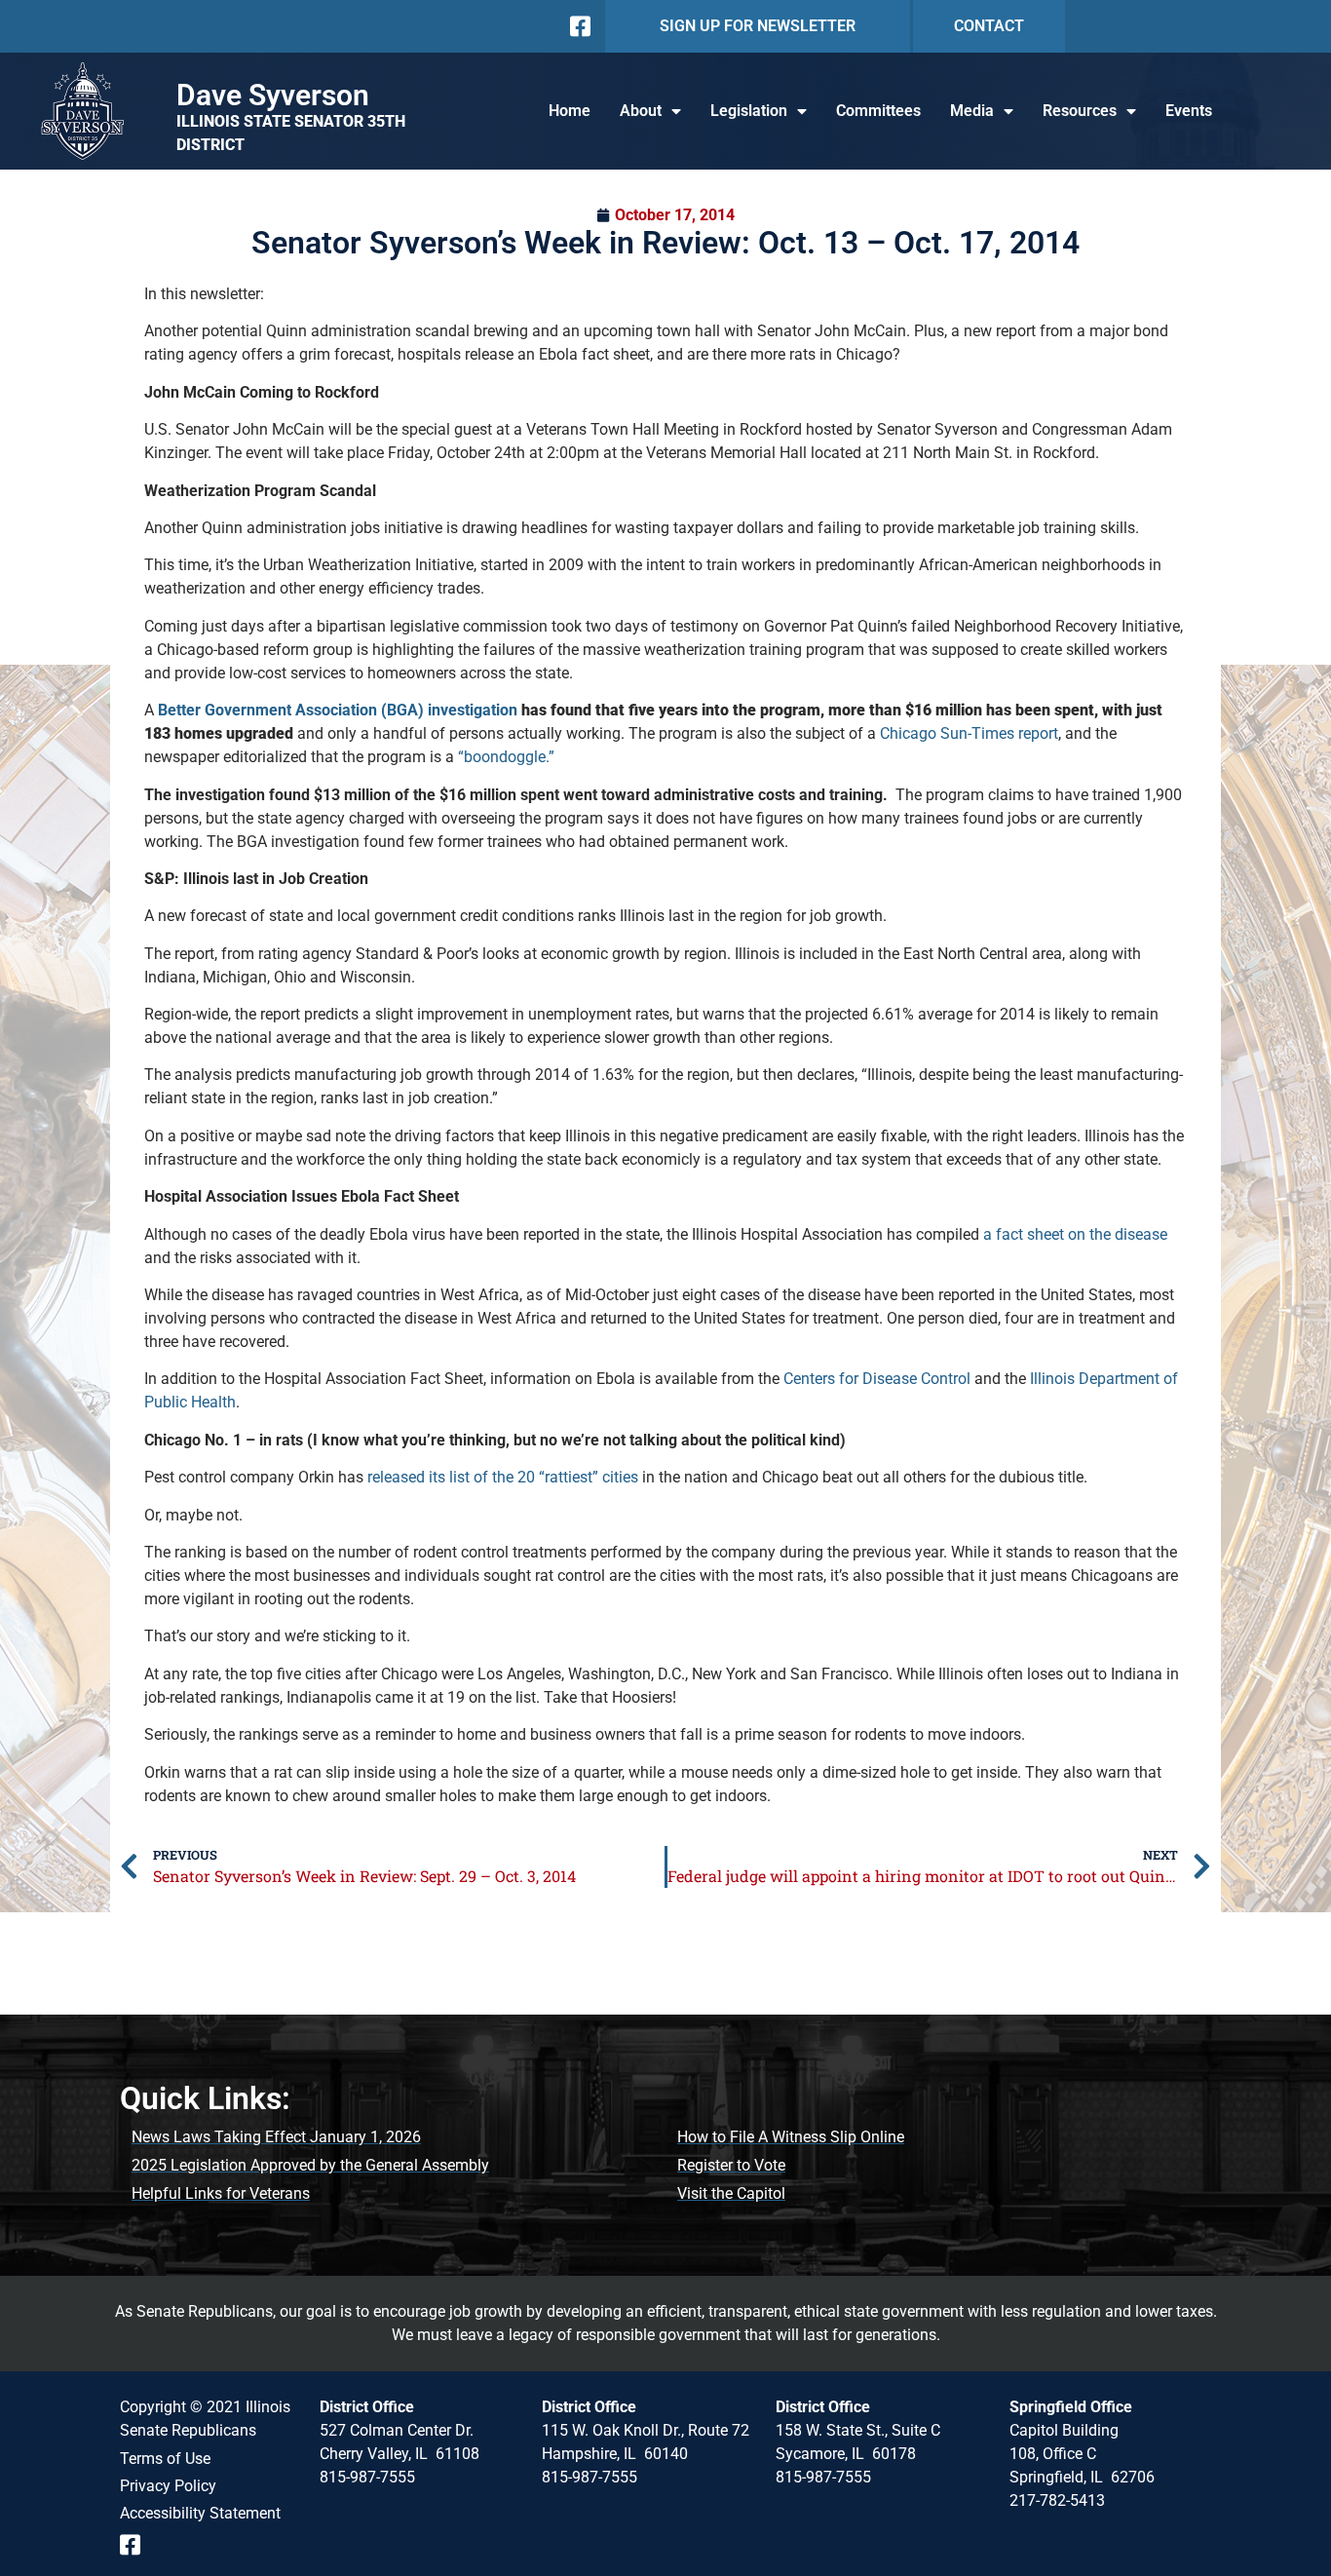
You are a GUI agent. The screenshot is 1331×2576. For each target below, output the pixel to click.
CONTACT (989, 26)
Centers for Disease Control (877, 1379)
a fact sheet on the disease (1075, 1234)
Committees (878, 111)
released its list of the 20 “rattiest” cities (503, 1477)
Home (570, 111)
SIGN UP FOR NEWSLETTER (758, 26)
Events (1189, 111)
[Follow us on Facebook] (578, 26)
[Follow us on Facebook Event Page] (137, 2545)
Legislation (749, 111)
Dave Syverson (273, 95)
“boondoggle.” (506, 757)
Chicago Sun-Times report (969, 733)
